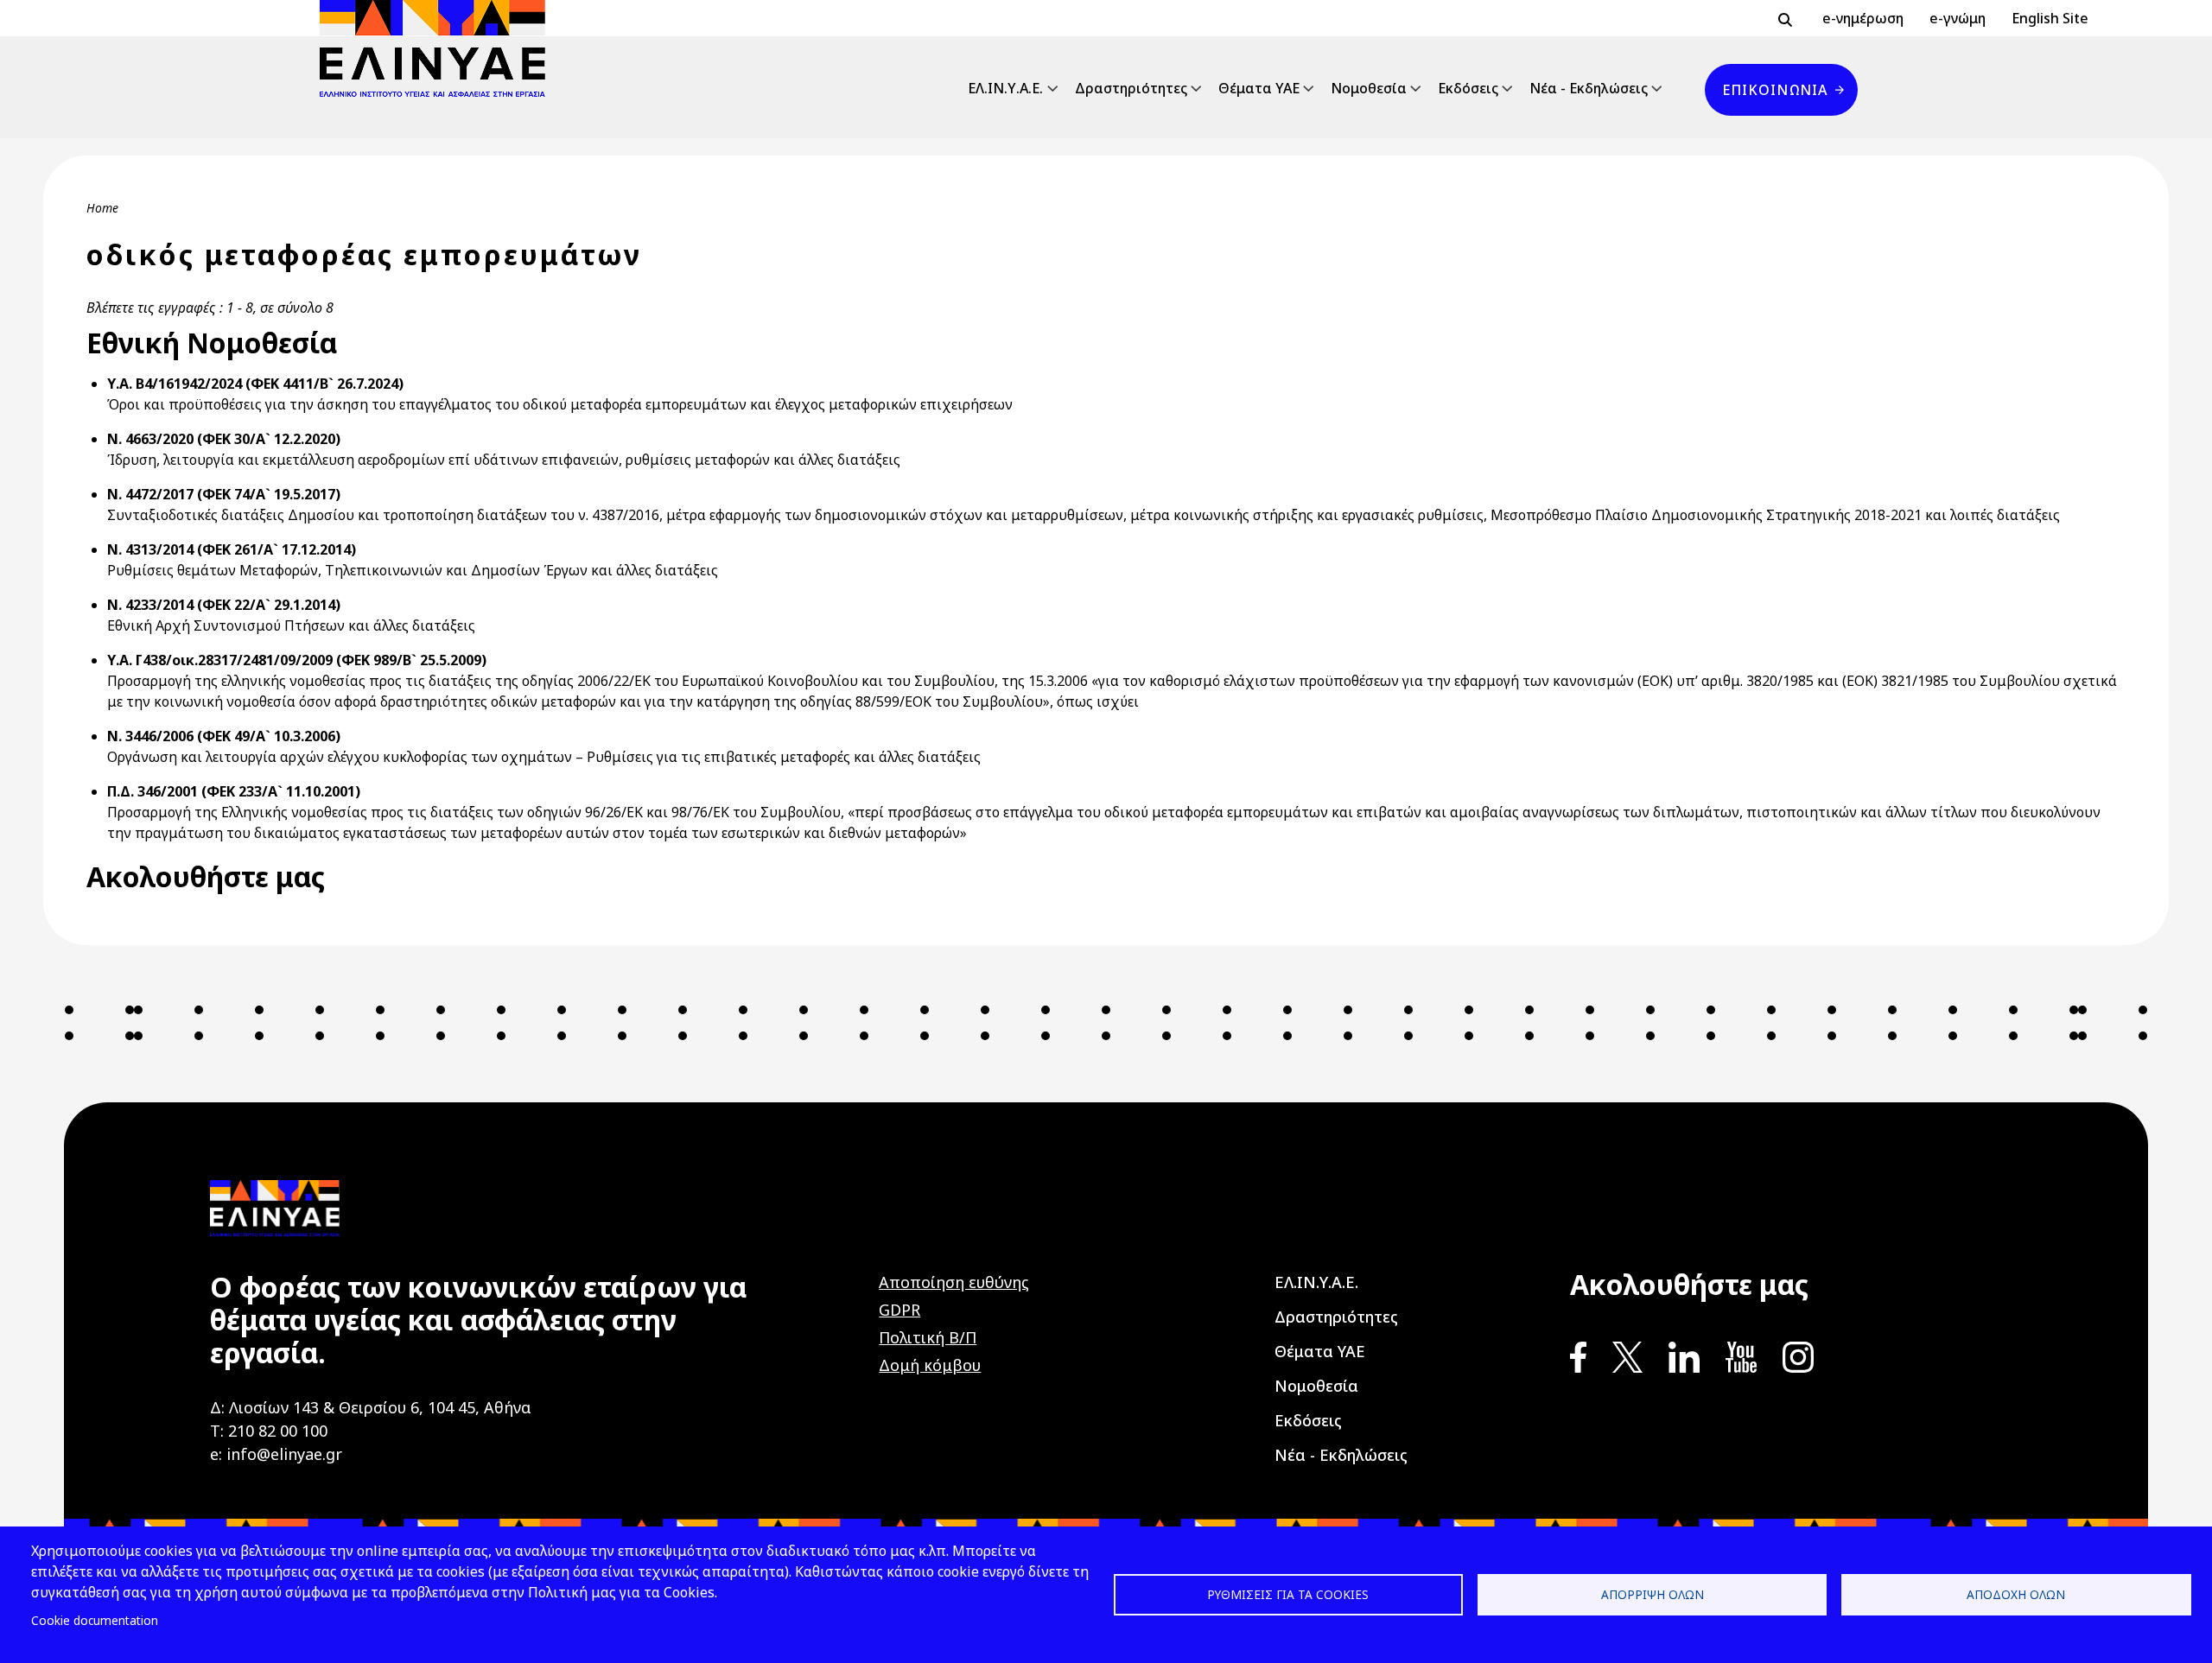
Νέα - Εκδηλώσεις (1589, 88)
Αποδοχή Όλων (2016, 1594)
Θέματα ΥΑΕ (1259, 88)
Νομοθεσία (1369, 88)
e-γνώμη (1958, 18)
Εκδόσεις (1468, 88)
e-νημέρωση (1863, 18)
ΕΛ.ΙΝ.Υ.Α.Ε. (1005, 88)
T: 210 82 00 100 (269, 1431)
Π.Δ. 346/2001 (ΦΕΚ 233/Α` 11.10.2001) (234, 791)
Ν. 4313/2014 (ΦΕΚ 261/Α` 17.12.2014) (232, 549)
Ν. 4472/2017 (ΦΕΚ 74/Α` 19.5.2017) (224, 494)
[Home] (439, 48)
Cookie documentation (95, 1620)
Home (102, 208)
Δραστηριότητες (1131, 88)
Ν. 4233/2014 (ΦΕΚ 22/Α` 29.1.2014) (224, 605)
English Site (2050, 18)
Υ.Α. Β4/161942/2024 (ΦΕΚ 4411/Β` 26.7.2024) (255, 384)
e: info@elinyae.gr (276, 1454)
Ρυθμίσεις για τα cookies (1288, 1594)
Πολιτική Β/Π (928, 1337)
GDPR (899, 1310)
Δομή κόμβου (930, 1365)
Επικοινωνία (1775, 90)
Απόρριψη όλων (1653, 1594)
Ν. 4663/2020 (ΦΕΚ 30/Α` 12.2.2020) (224, 439)
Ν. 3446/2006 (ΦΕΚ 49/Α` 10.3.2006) (224, 736)
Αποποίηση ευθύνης (954, 1282)
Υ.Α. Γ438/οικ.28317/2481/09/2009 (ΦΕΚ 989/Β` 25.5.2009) (297, 660)
